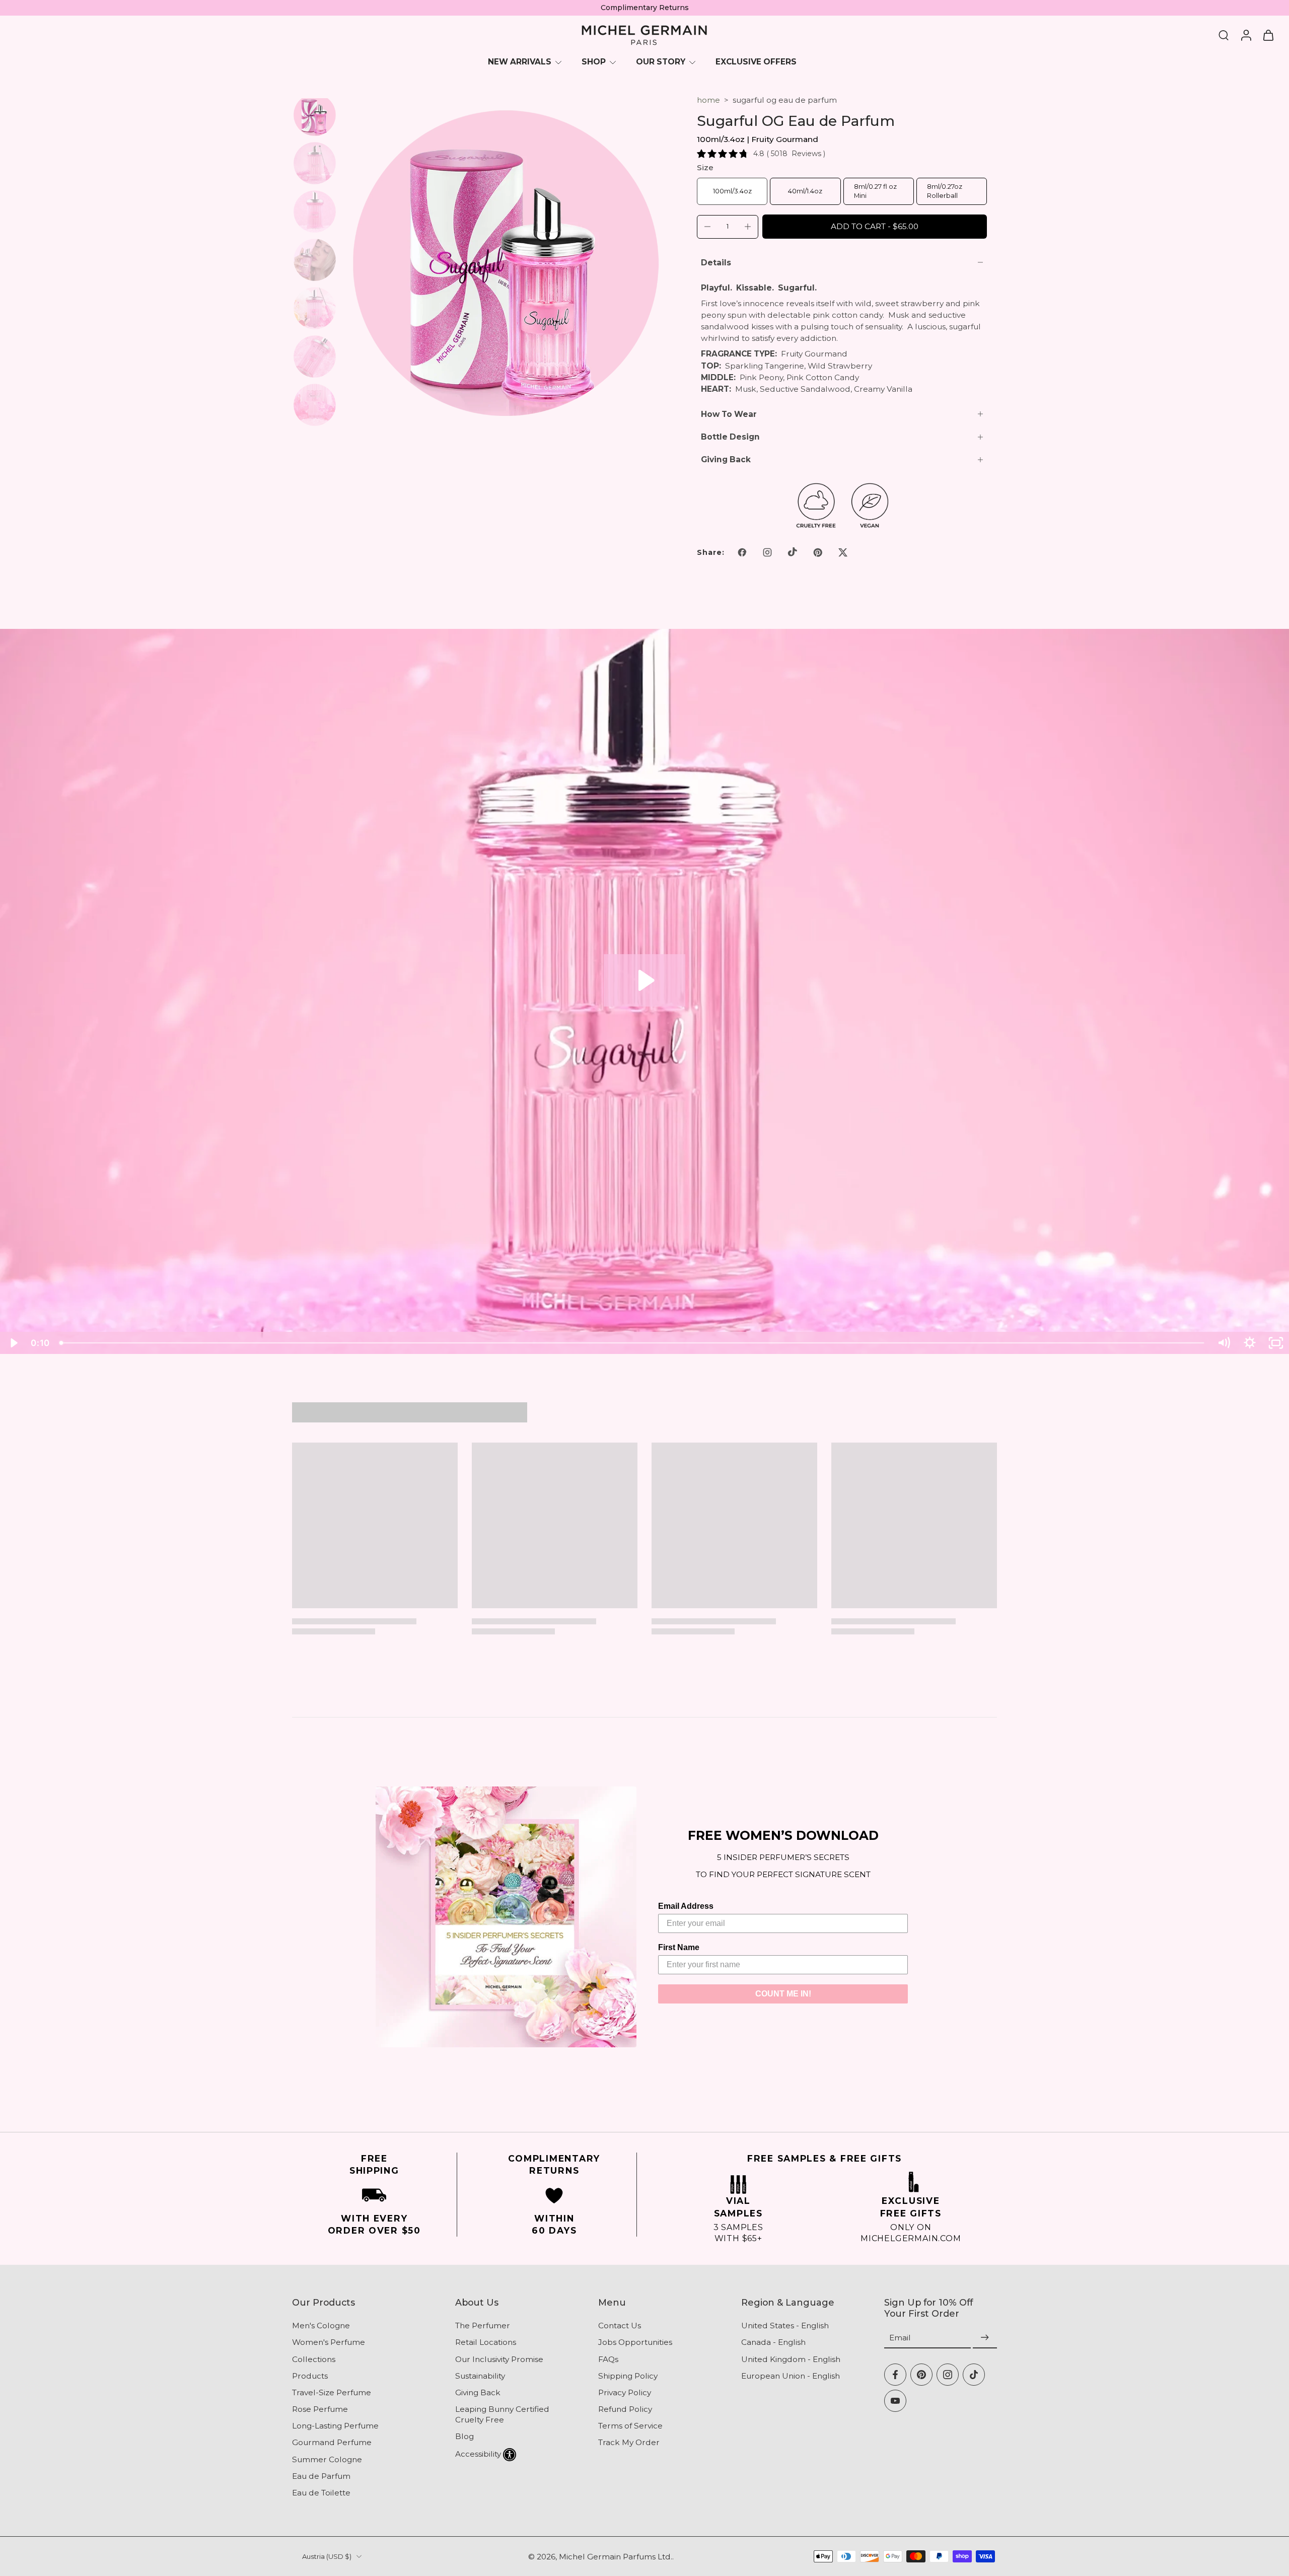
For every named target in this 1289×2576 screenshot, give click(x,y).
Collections (314, 2359)
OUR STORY (661, 62)
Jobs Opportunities (635, 2342)
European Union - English (791, 2375)
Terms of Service (630, 2426)
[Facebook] (895, 2374)
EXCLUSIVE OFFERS (756, 62)
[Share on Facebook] (742, 552)
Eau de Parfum (321, 2476)
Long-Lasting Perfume (335, 2426)
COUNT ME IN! (783, 1994)
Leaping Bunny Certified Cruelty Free (502, 2414)
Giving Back (478, 2392)
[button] (875, 226)
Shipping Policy (628, 2375)
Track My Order (629, 2442)
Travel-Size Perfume (332, 2392)
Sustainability (480, 2375)
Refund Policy (625, 2409)
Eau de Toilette (321, 2493)
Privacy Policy (625, 2392)
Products (310, 2375)
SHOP (594, 62)
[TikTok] (974, 2374)
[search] (1224, 35)
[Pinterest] (921, 2374)
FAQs (608, 2359)
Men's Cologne (321, 2325)
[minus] (707, 227)
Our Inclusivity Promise (499, 2359)
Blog (464, 2436)
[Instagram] (948, 2374)
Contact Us (620, 2325)
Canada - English (773, 2342)
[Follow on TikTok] (793, 552)
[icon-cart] (1268, 35)
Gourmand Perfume (332, 2442)
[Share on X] (843, 552)
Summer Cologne (327, 2459)
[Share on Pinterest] (818, 552)
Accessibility (478, 2453)
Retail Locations (486, 2342)
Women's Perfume (329, 2342)
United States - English (785, 2325)
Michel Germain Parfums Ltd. (616, 2556)
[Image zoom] (506, 263)
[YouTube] (895, 2400)
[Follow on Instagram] (767, 552)
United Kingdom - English (791, 2359)
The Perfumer (483, 2325)
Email (900, 2338)
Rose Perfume (320, 2409)
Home (708, 100)
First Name (679, 1947)
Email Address (686, 1906)
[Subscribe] (985, 2338)
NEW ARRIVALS (520, 62)
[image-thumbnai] (315, 115)
